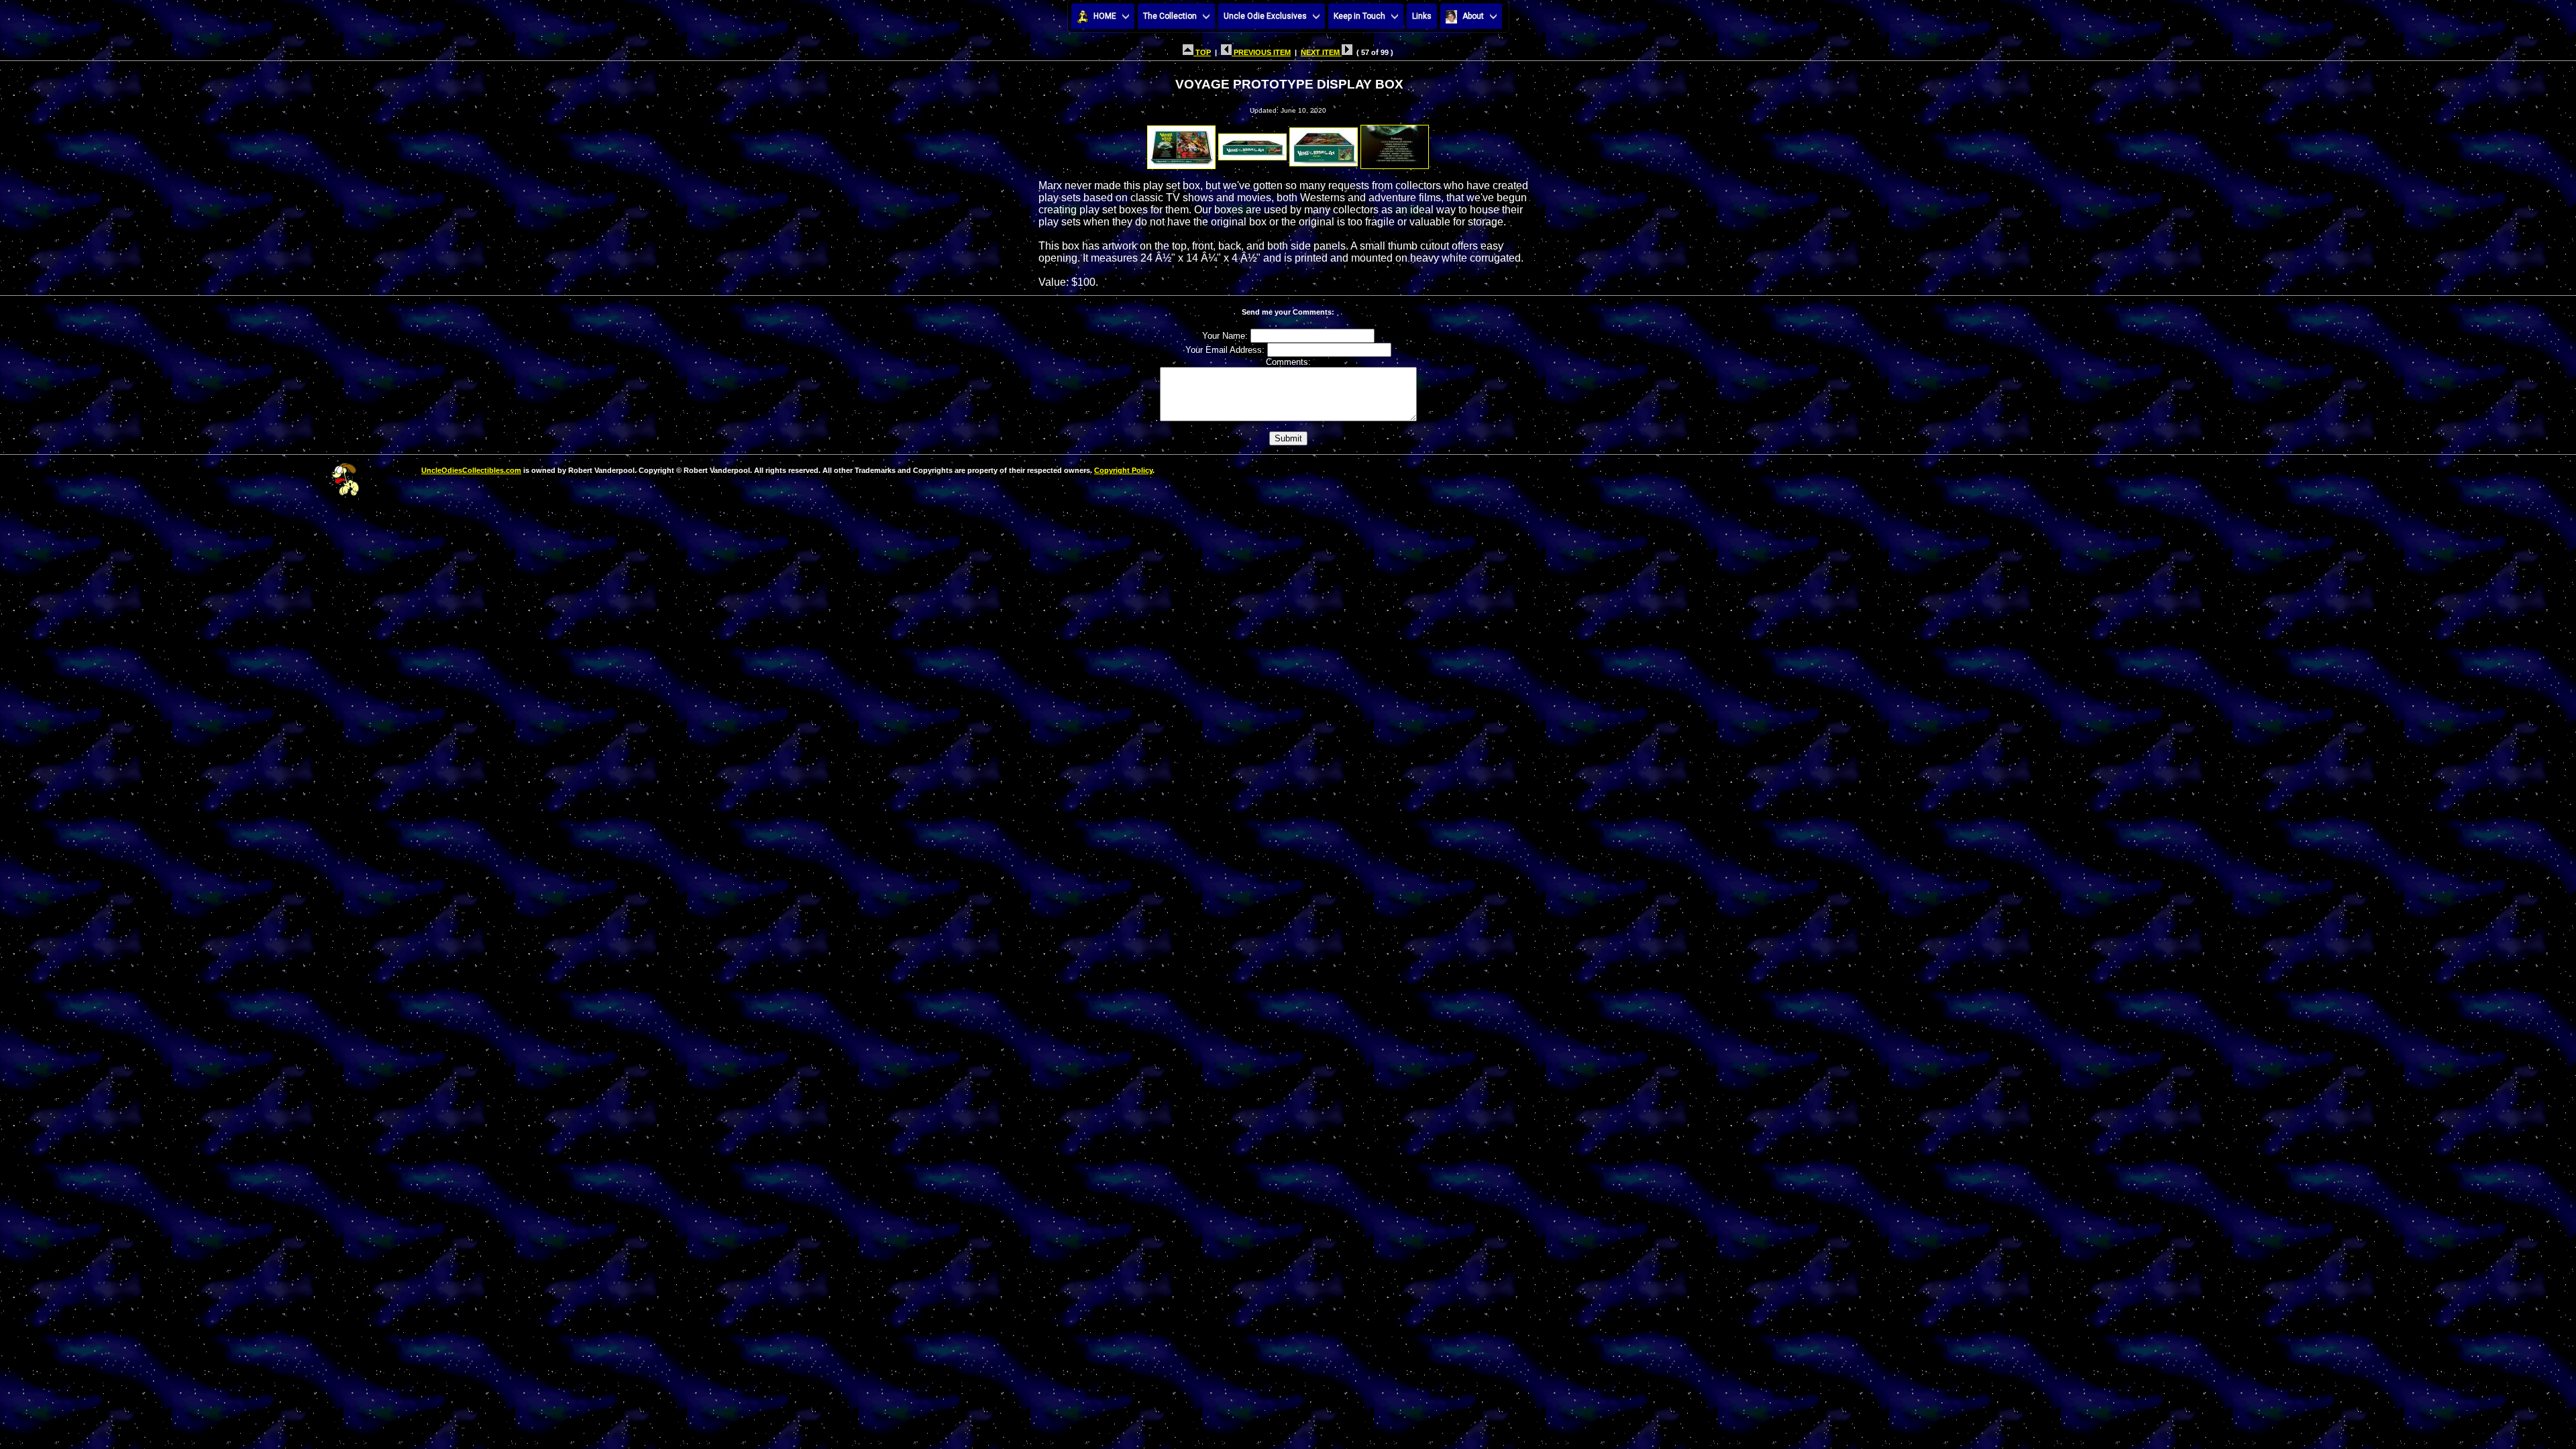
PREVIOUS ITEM (1261, 52)
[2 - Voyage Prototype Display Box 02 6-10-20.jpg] (1252, 143)
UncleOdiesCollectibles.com (471, 470)
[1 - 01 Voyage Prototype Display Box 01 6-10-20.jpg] (1181, 143)
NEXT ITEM (1321, 52)
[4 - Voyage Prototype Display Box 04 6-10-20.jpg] (1395, 143)
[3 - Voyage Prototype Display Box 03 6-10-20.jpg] (1324, 143)
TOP (1202, 52)
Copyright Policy (1123, 470)
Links (1422, 16)
